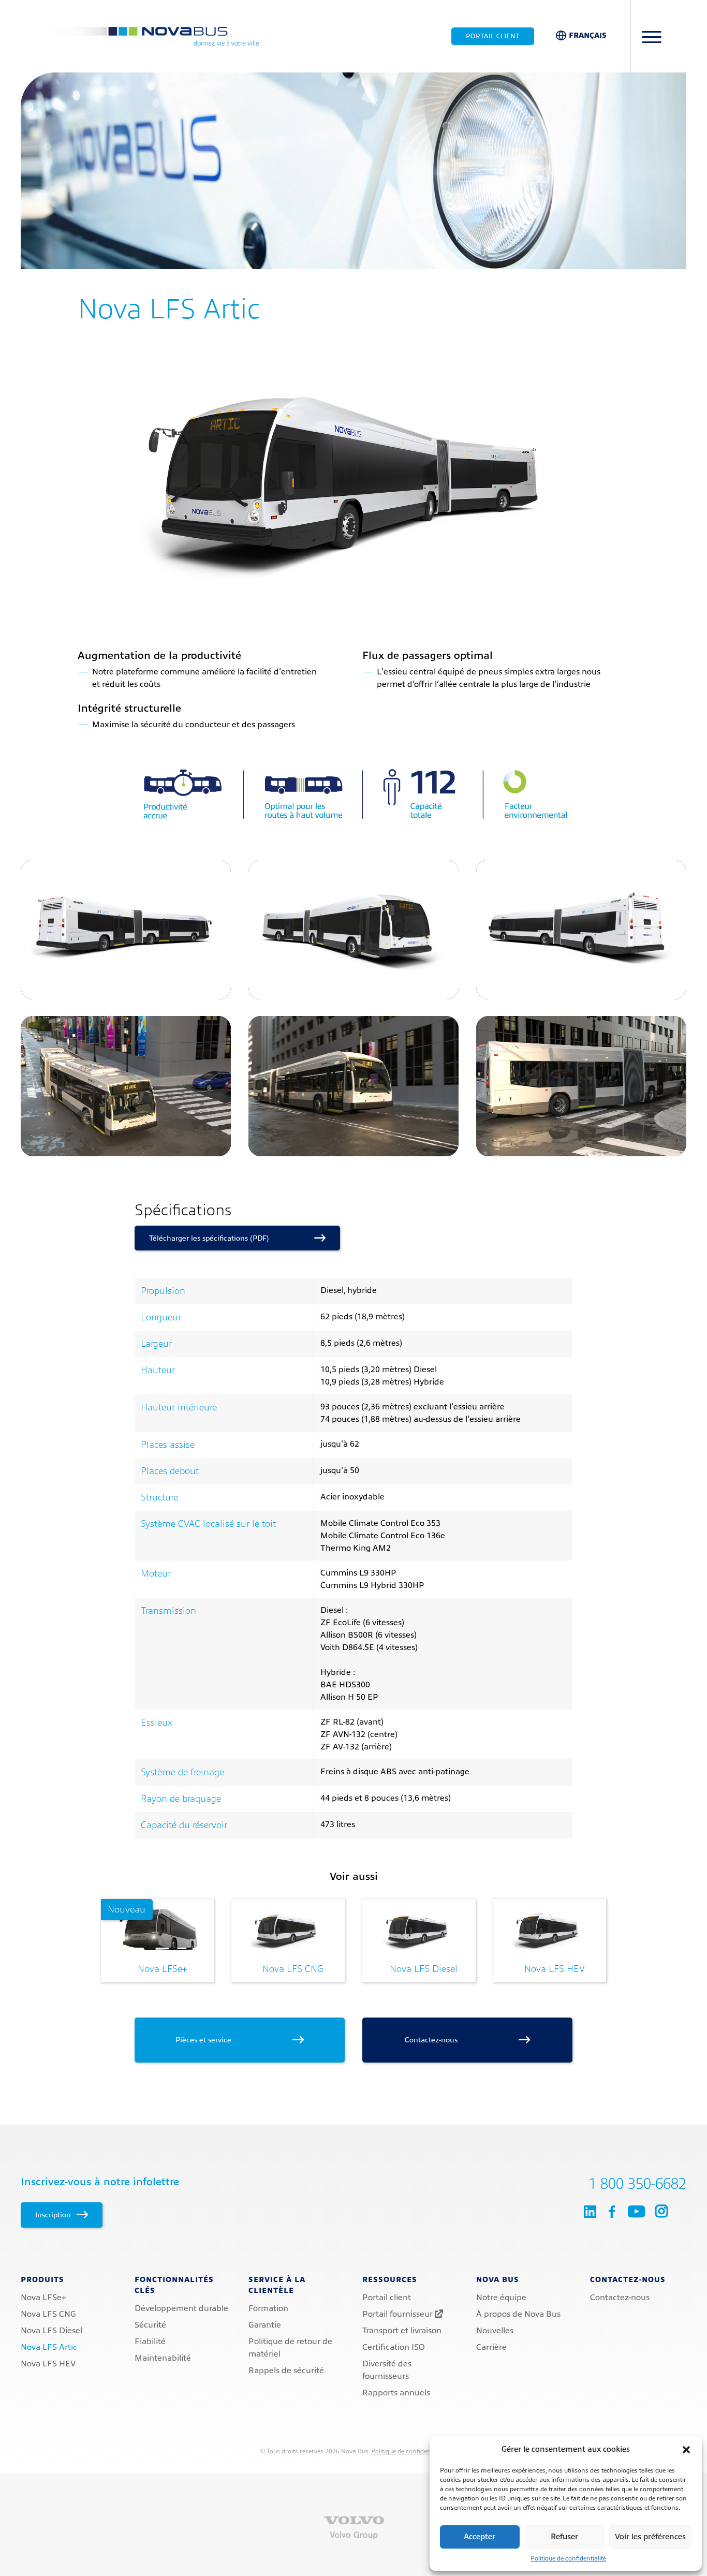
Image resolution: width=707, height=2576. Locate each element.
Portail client (387, 2298)
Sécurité (150, 2325)
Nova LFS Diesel (424, 1969)
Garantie (265, 2325)
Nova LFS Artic (49, 2347)
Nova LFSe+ (147, 1939)
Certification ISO (394, 2347)
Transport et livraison (402, 2331)
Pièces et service (232, 2040)
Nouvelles (495, 2331)
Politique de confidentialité (568, 2558)
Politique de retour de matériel (290, 2348)
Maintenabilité (163, 2358)
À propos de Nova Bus (518, 2314)
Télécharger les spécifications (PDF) (230, 1238)
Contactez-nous (460, 2040)
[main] (353, 1069)
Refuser (564, 2537)
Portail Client (493, 36)
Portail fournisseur (399, 2314)
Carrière (491, 2347)
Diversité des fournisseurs (387, 2370)
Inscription (54, 2215)
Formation (268, 2308)
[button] (686, 2450)
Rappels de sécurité (286, 2371)
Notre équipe (501, 2298)
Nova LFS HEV (555, 1969)
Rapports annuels (396, 2393)
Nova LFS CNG (293, 1969)
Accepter (480, 2537)
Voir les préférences (650, 2537)
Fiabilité (150, 2342)
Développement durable (181, 2308)
